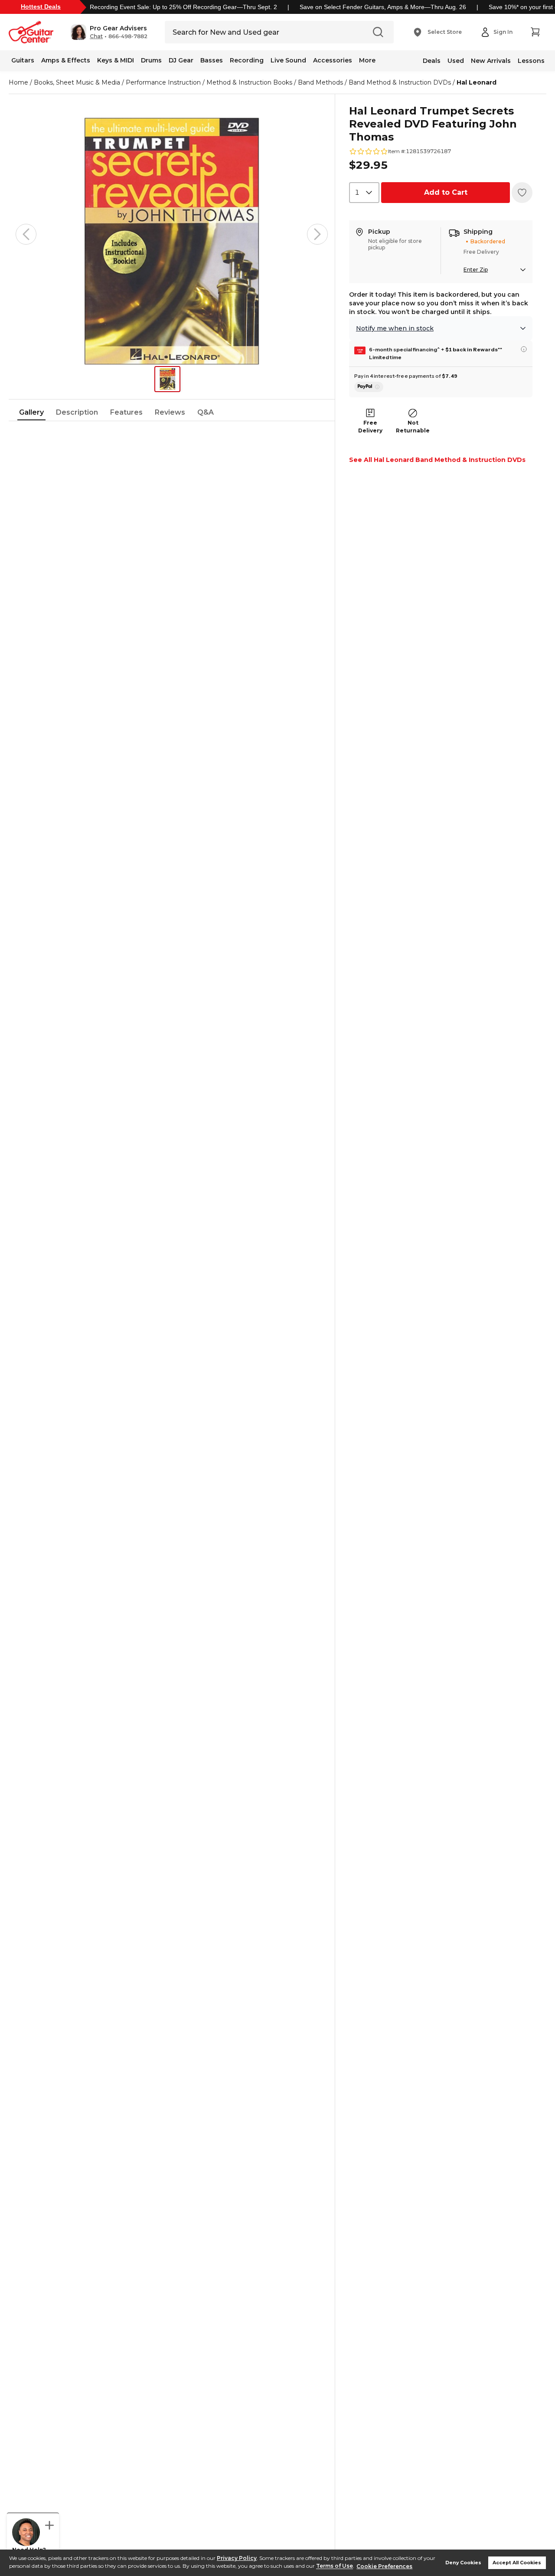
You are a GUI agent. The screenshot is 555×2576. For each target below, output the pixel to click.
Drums (151, 60)
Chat (96, 36)
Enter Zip (476, 270)
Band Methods (320, 82)
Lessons (531, 61)
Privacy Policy (237, 2558)
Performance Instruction (163, 82)
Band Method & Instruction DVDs (400, 82)
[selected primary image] (172, 234)
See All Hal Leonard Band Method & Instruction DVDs (437, 460)
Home (18, 82)
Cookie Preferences (384, 2566)
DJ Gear (181, 60)
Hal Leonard (477, 82)
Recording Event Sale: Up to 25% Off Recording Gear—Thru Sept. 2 (183, 7)
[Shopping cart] (535, 32)
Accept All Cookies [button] (517, 2563)
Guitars (23, 60)
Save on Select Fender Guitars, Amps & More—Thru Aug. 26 (383, 7)
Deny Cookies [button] (463, 2563)
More (367, 60)
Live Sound (288, 60)
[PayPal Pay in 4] (369, 387)
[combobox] (364, 193)
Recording (247, 60)
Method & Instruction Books (249, 82)
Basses (212, 60)
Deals (432, 61)
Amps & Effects (66, 60)
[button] (109, 32)
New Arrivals (491, 61)
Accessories (333, 60)
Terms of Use (335, 2566)
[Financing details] (524, 349)
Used (456, 61)
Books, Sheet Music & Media (77, 82)
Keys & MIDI (116, 60)
